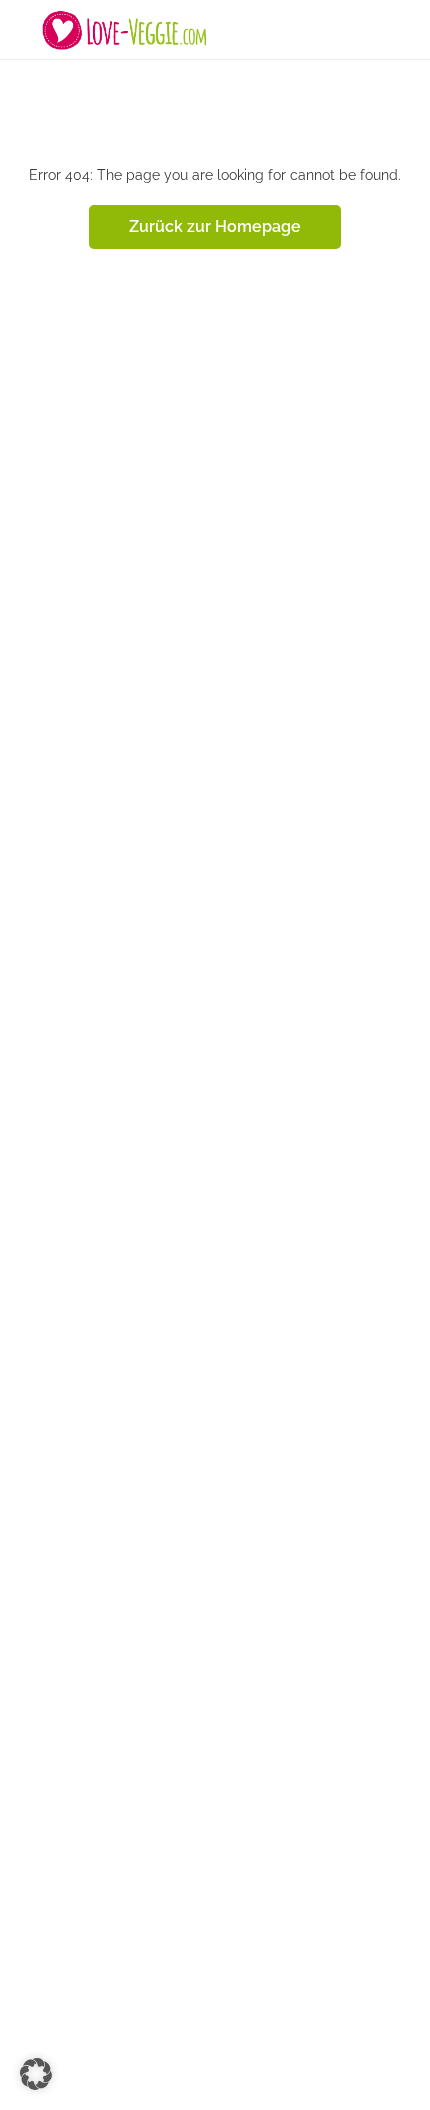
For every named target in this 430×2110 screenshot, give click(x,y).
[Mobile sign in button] (410, 29)
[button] (36, 2074)
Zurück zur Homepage (215, 226)
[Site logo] (127, 30)
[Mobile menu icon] (21, 30)
